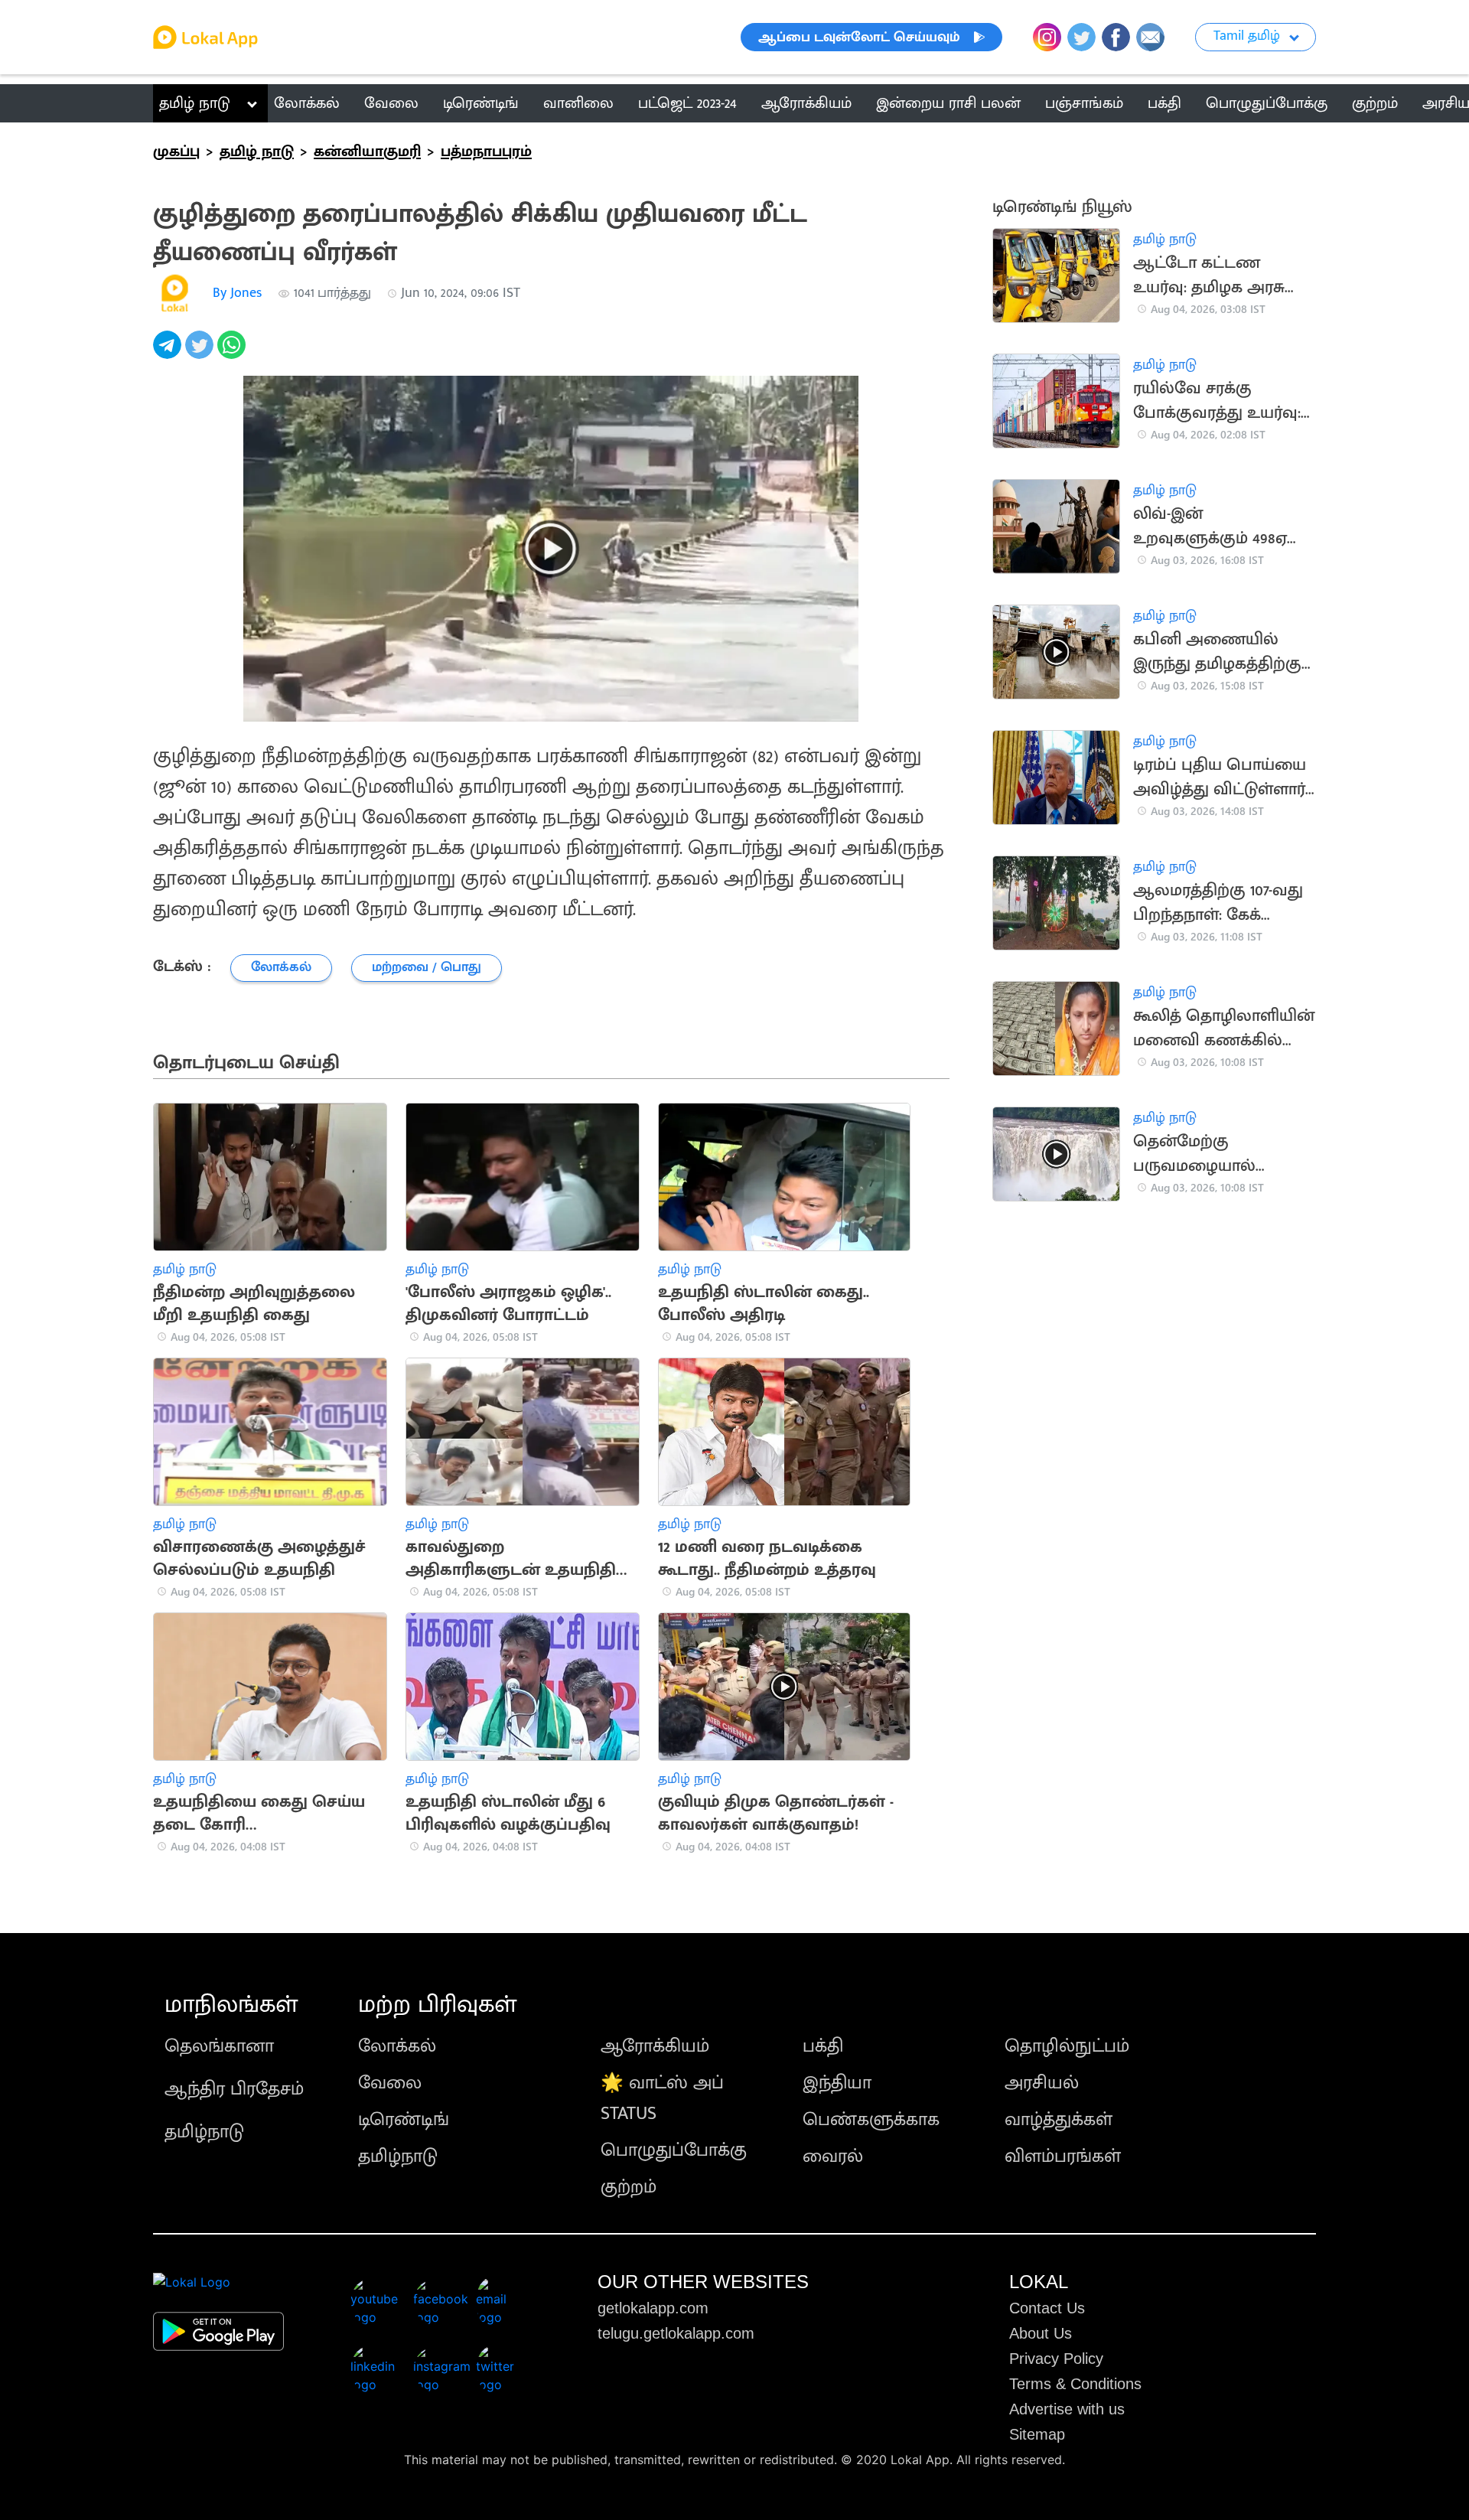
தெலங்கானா (219, 2046)
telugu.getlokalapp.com (676, 2333)
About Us (1041, 2333)
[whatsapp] (233, 353)
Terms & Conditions (1075, 2384)
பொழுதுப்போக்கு (674, 2150)
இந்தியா (837, 2083)
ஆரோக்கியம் (655, 2046)
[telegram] (169, 353)
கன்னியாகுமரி (367, 152)
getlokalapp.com (653, 2308)
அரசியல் (1042, 2083)
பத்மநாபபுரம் (486, 152)
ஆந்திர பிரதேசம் (234, 2089)
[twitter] (201, 353)
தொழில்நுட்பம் (1067, 2046)
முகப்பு (176, 152)
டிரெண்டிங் (404, 2120)
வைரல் (833, 2157)
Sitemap (1037, 2434)
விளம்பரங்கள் (1063, 2157)
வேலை (390, 2083)
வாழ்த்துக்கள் (1059, 2120)
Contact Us (1047, 2308)
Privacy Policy (1056, 2359)
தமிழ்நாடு (204, 2132)
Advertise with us (1067, 2409)
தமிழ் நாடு (195, 103)
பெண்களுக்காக (871, 2120)
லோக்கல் (397, 2046)
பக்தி (823, 2046)
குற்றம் (629, 2187)
